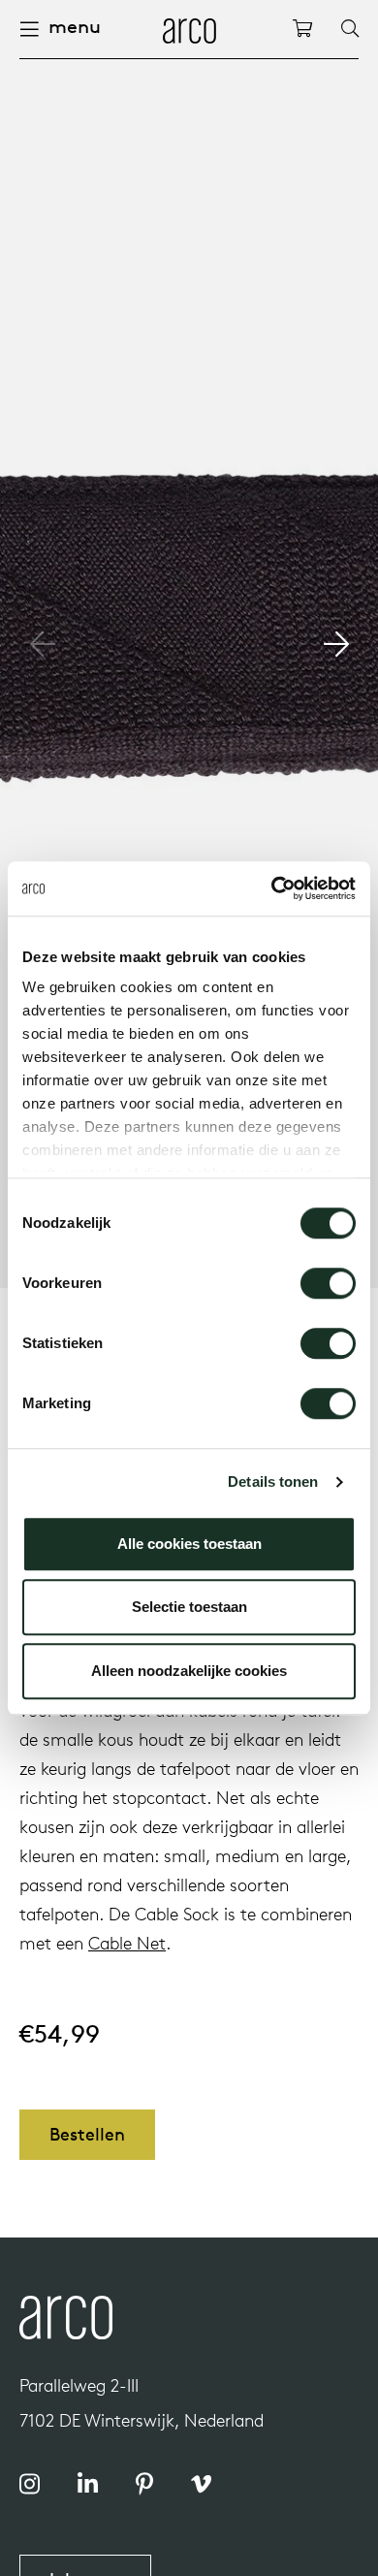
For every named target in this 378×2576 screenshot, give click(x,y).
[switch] (328, 1283)
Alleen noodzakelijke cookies (189, 1671)
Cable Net (127, 1943)
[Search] (350, 29)
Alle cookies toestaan (189, 1544)
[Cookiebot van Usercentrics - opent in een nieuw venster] (272, 888)
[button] (336, 644)
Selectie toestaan (189, 1607)
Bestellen (87, 2134)
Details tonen (273, 1481)
